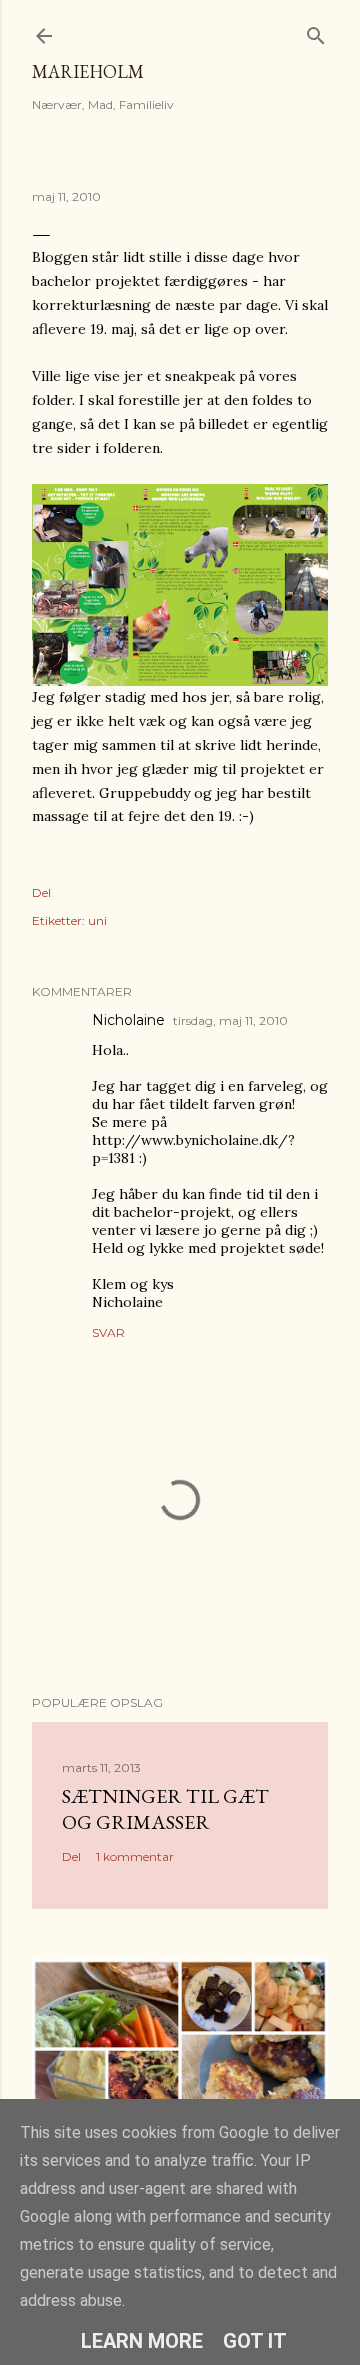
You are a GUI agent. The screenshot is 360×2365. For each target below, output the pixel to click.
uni (97, 920)
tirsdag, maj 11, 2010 (230, 1020)
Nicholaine (128, 1020)
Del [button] (41, 892)
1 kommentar (135, 1856)
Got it (255, 2341)
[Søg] (316, 31)
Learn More (142, 2341)
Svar (108, 1332)
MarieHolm (88, 71)
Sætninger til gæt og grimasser (165, 1809)
